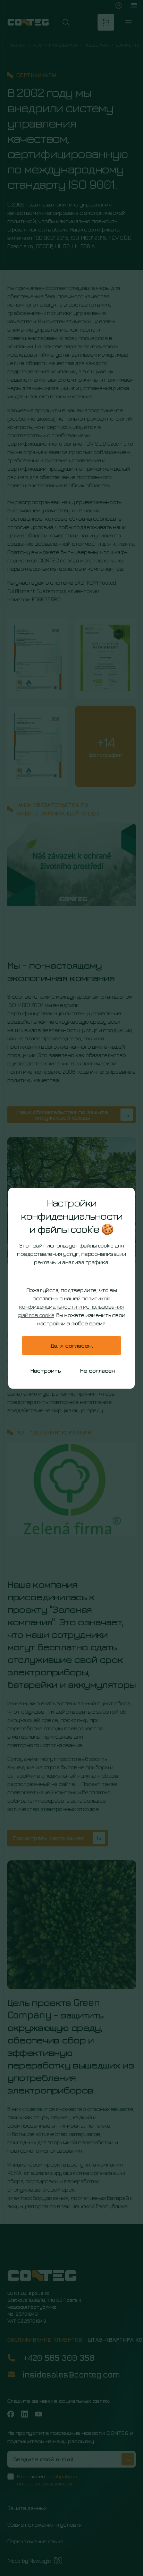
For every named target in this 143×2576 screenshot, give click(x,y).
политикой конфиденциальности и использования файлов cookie (71, 1307)
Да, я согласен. (72, 1346)
